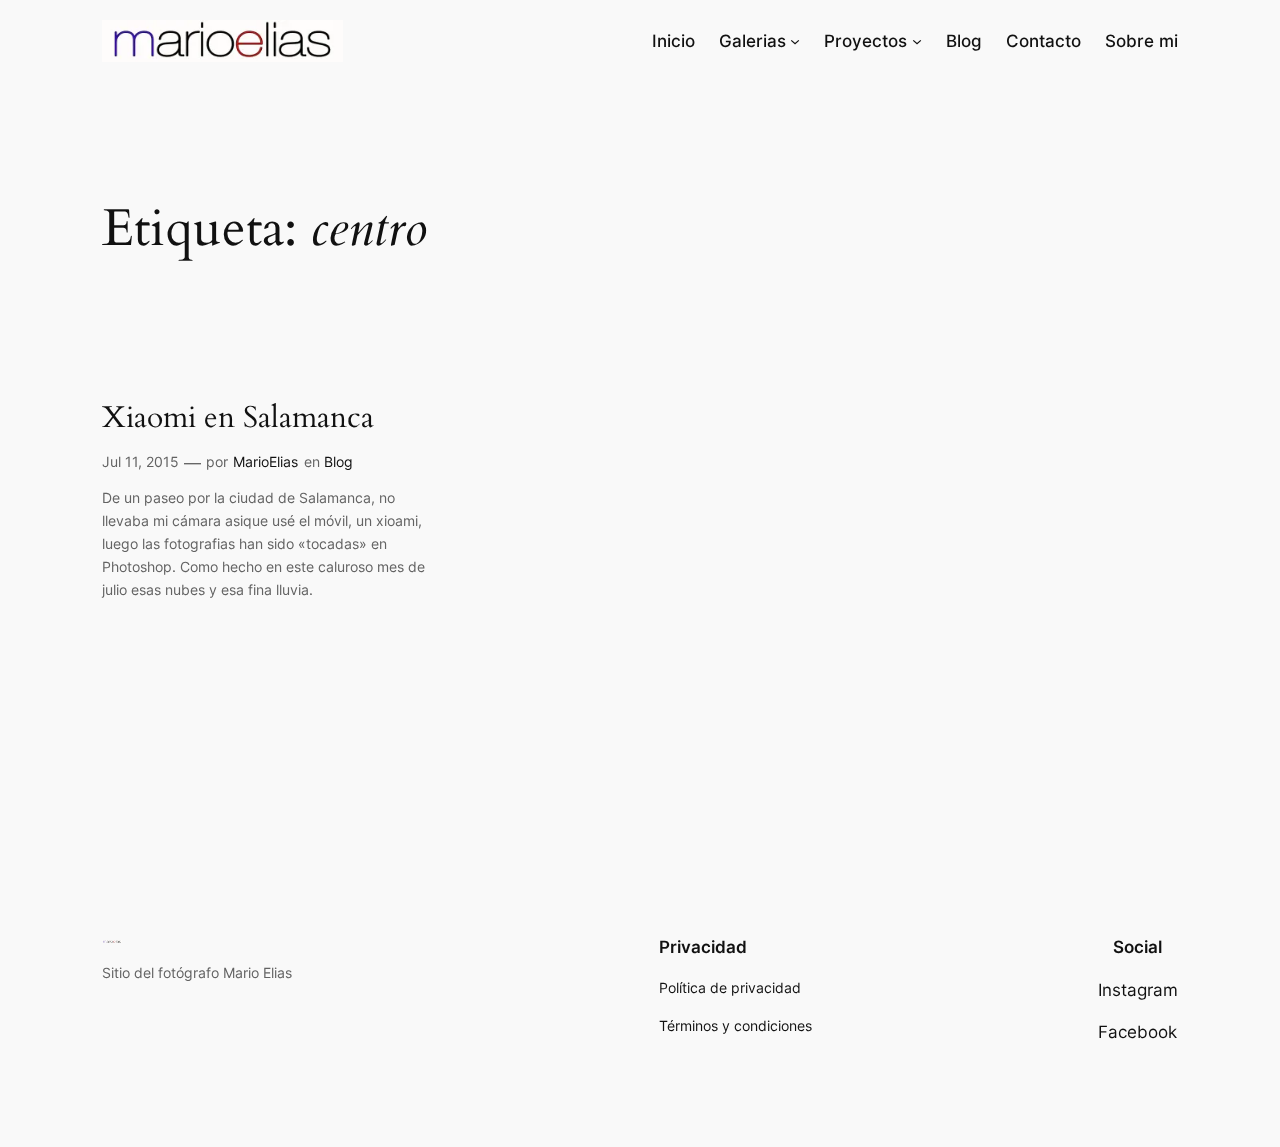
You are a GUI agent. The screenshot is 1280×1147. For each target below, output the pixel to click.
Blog (338, 461)
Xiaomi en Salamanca (238, 419)
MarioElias (265, 461)
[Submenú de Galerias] (795, 41)
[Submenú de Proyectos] (917, 41)
